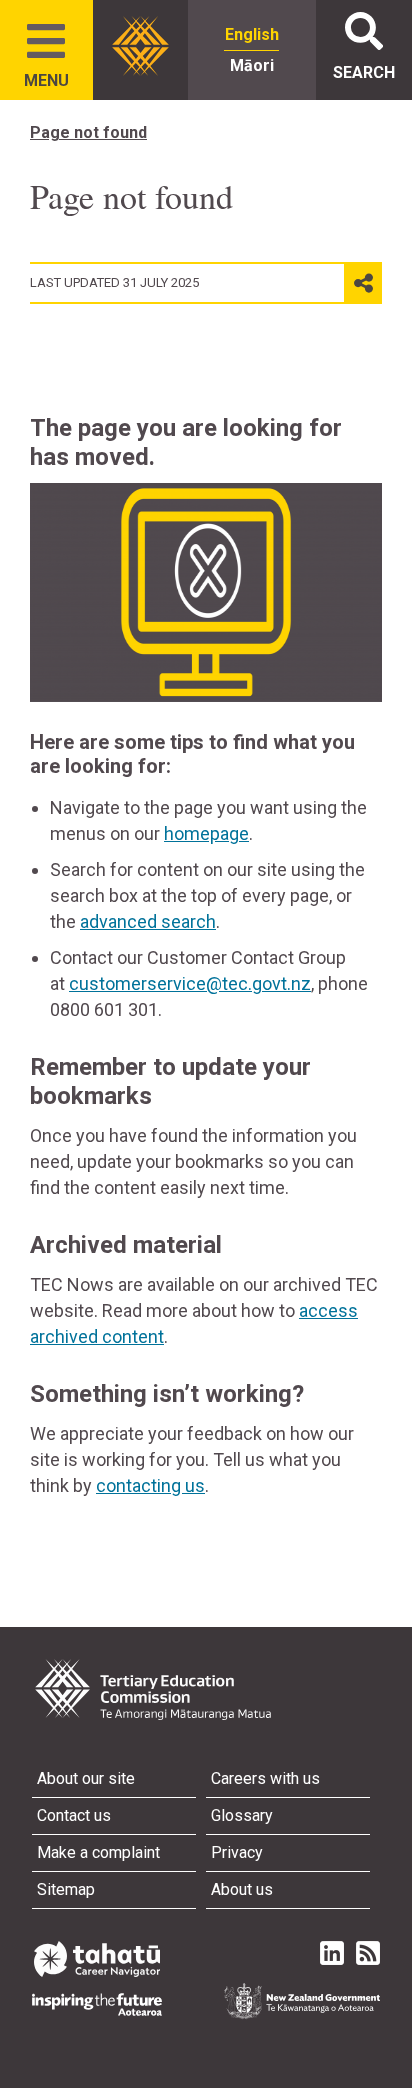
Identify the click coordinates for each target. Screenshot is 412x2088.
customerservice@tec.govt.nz (190, 983)
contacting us (150, 1485)
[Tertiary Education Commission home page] (140, 46)
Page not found (88, 132)
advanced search (148, 921)
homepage (206, 833)
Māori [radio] (252, 65)
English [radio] (252, 34)
